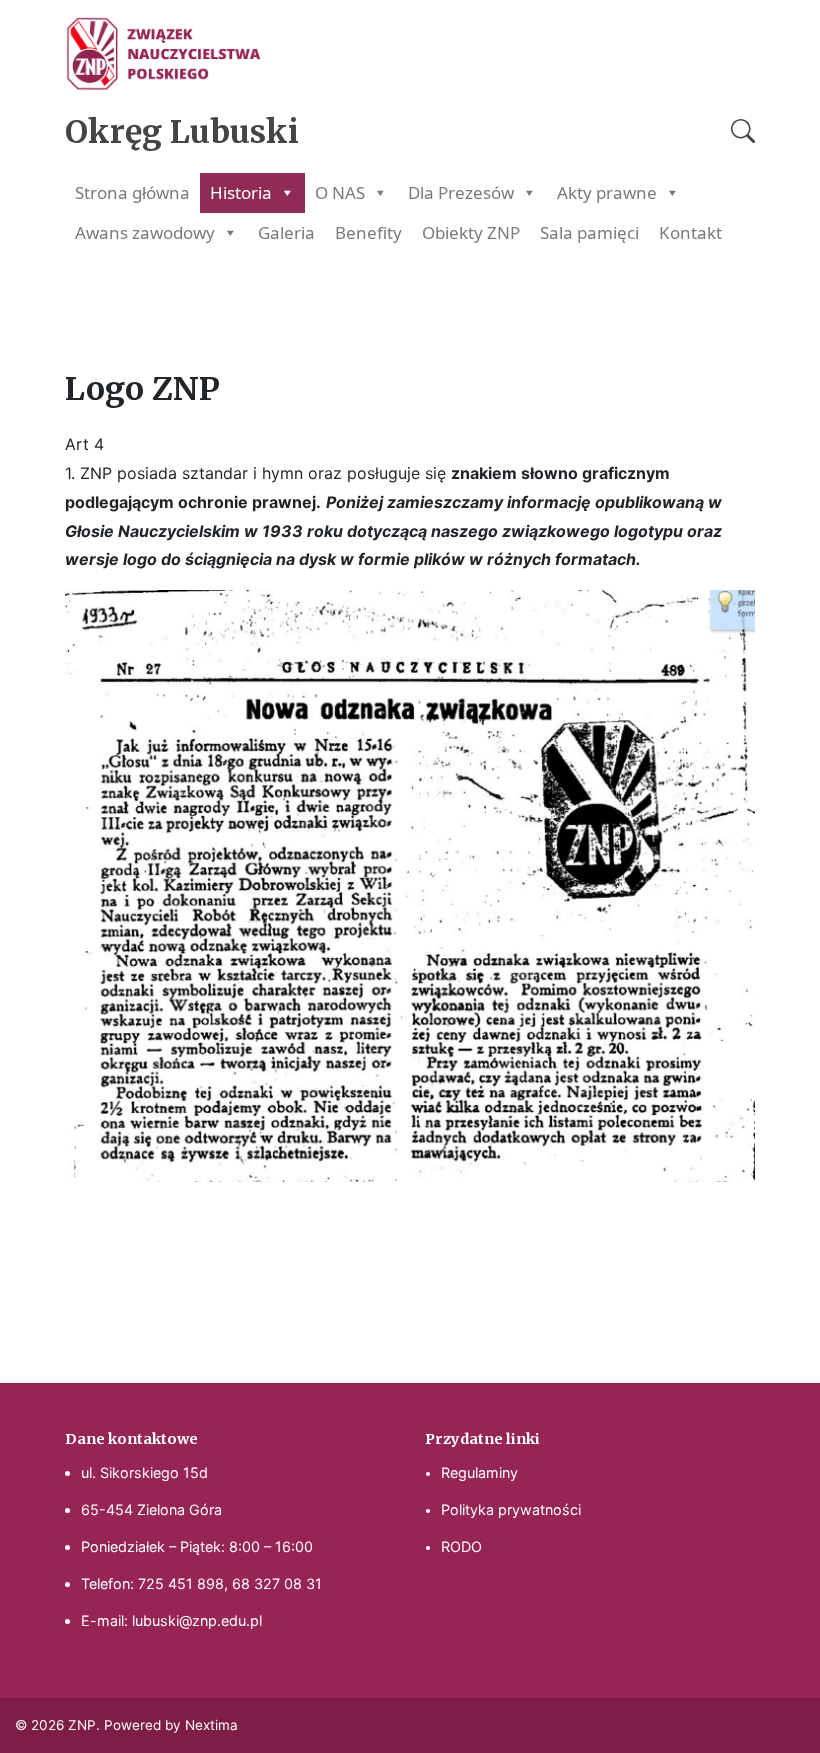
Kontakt (690, 232)
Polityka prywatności (511, 1509)
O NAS (340, 192)
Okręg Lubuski (182, 132)
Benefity (368, 232)
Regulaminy (479, 1472)
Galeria (286, 232)
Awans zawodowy (145, 232)
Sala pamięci (589, 232)
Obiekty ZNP (471, 232)
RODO (461, 1546)
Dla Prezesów (461, 192)
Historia (241, 192)
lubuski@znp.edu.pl (197, 1620)
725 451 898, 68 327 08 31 (230, 1583)
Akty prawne (607, 192)
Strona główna (132, 192)
